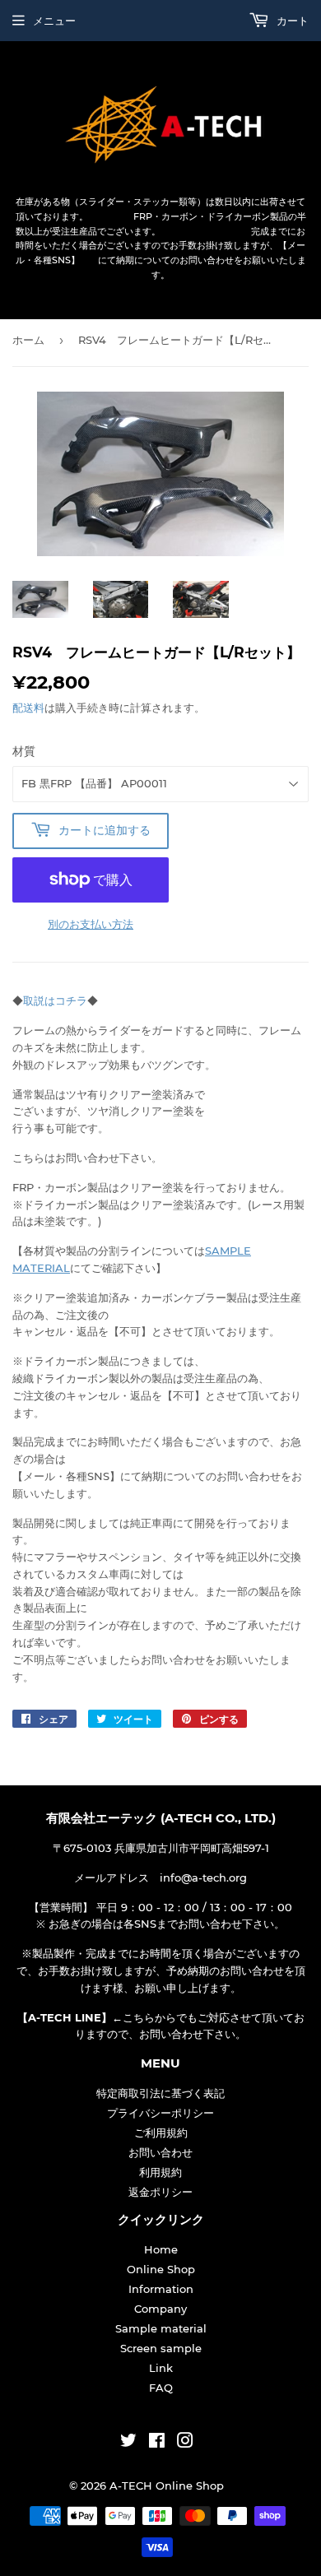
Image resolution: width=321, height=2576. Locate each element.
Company (160, 2309)
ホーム (28, 340)
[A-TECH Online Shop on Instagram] (185, 2443)
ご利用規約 (161, 2133)
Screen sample (161, 2348)
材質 (24, 751)
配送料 (28, 708)
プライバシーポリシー (160, 2113)
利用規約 (160, 2172)
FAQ (161, 2388)
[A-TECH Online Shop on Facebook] (157, 2443)
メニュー (54, 21)
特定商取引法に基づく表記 (160, 2093)
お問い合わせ (160, 2152)
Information (161, 2289)
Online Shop (161, 2269)
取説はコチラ (55, 1000)
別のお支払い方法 (91, 924)
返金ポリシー (160, 2192)
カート (291, 21)
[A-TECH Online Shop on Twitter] (128, 2443)
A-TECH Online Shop (167, 2485)
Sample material (161, 2328)
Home (161, 2249)
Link (161, 2368)
